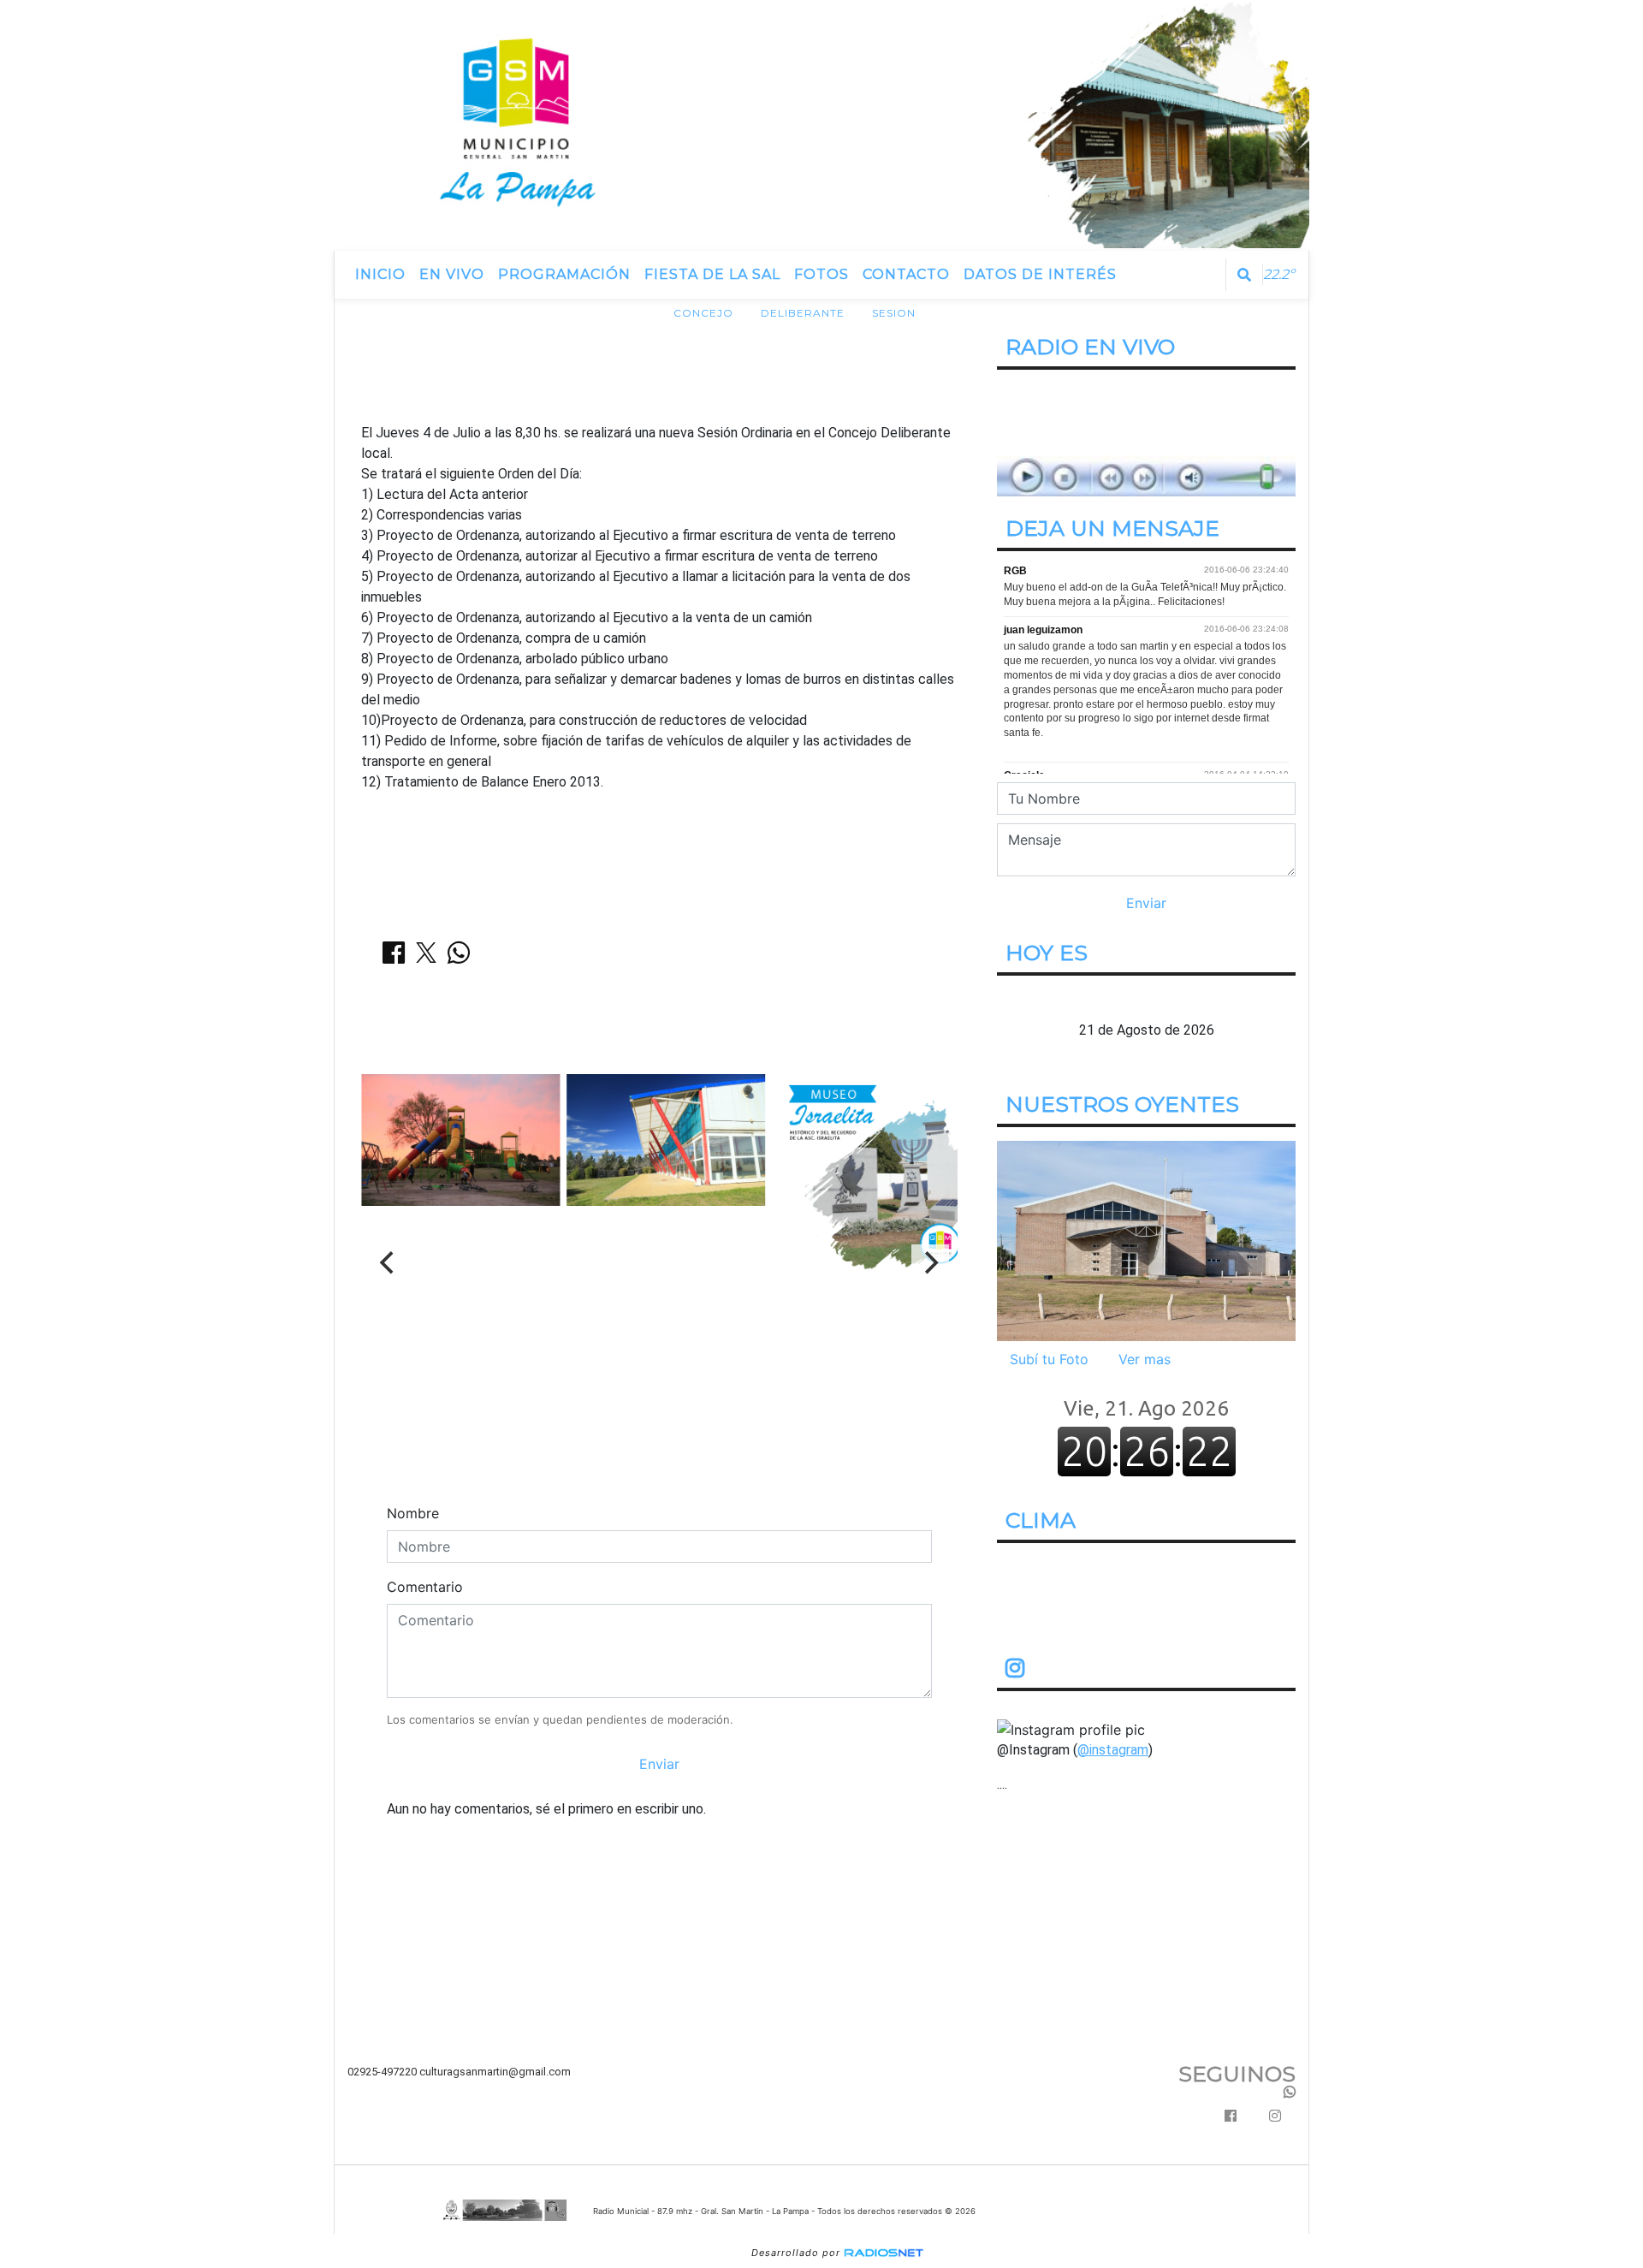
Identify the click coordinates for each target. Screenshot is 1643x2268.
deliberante (803, 313)
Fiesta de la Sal (712, 274)
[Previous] (389, 1263)
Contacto (906, 274)
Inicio (380, 274)
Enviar (659, 1764)
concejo (703, 313)
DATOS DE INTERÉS (1040, 274)
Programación (564, 274)
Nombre (413, 1513)
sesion (894, 313)
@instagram (1113, 1750)
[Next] (930, 1263)
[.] (1146, 1240)
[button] (1244, 275)
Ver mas (1145, 1359)
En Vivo (452, 274)
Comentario (425, 1587)
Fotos (821, 274)
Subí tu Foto (1049, 1359)
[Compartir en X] (426, 958)
